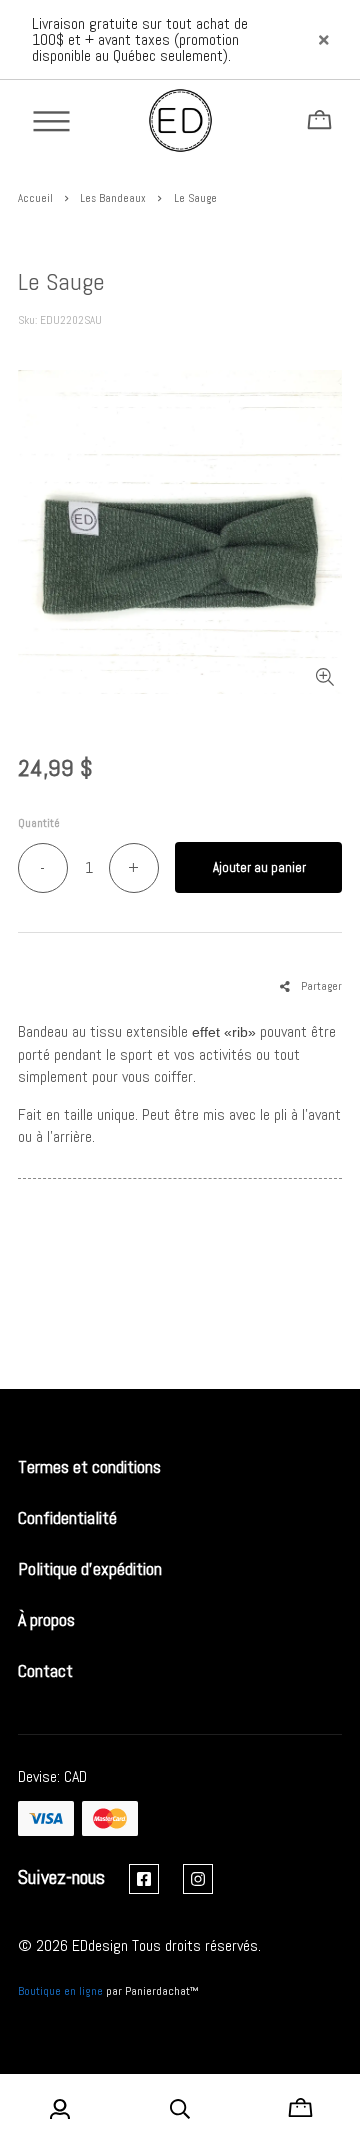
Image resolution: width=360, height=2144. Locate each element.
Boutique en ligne (60, 1991)
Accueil (35, 198)
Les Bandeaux (113, 198)
